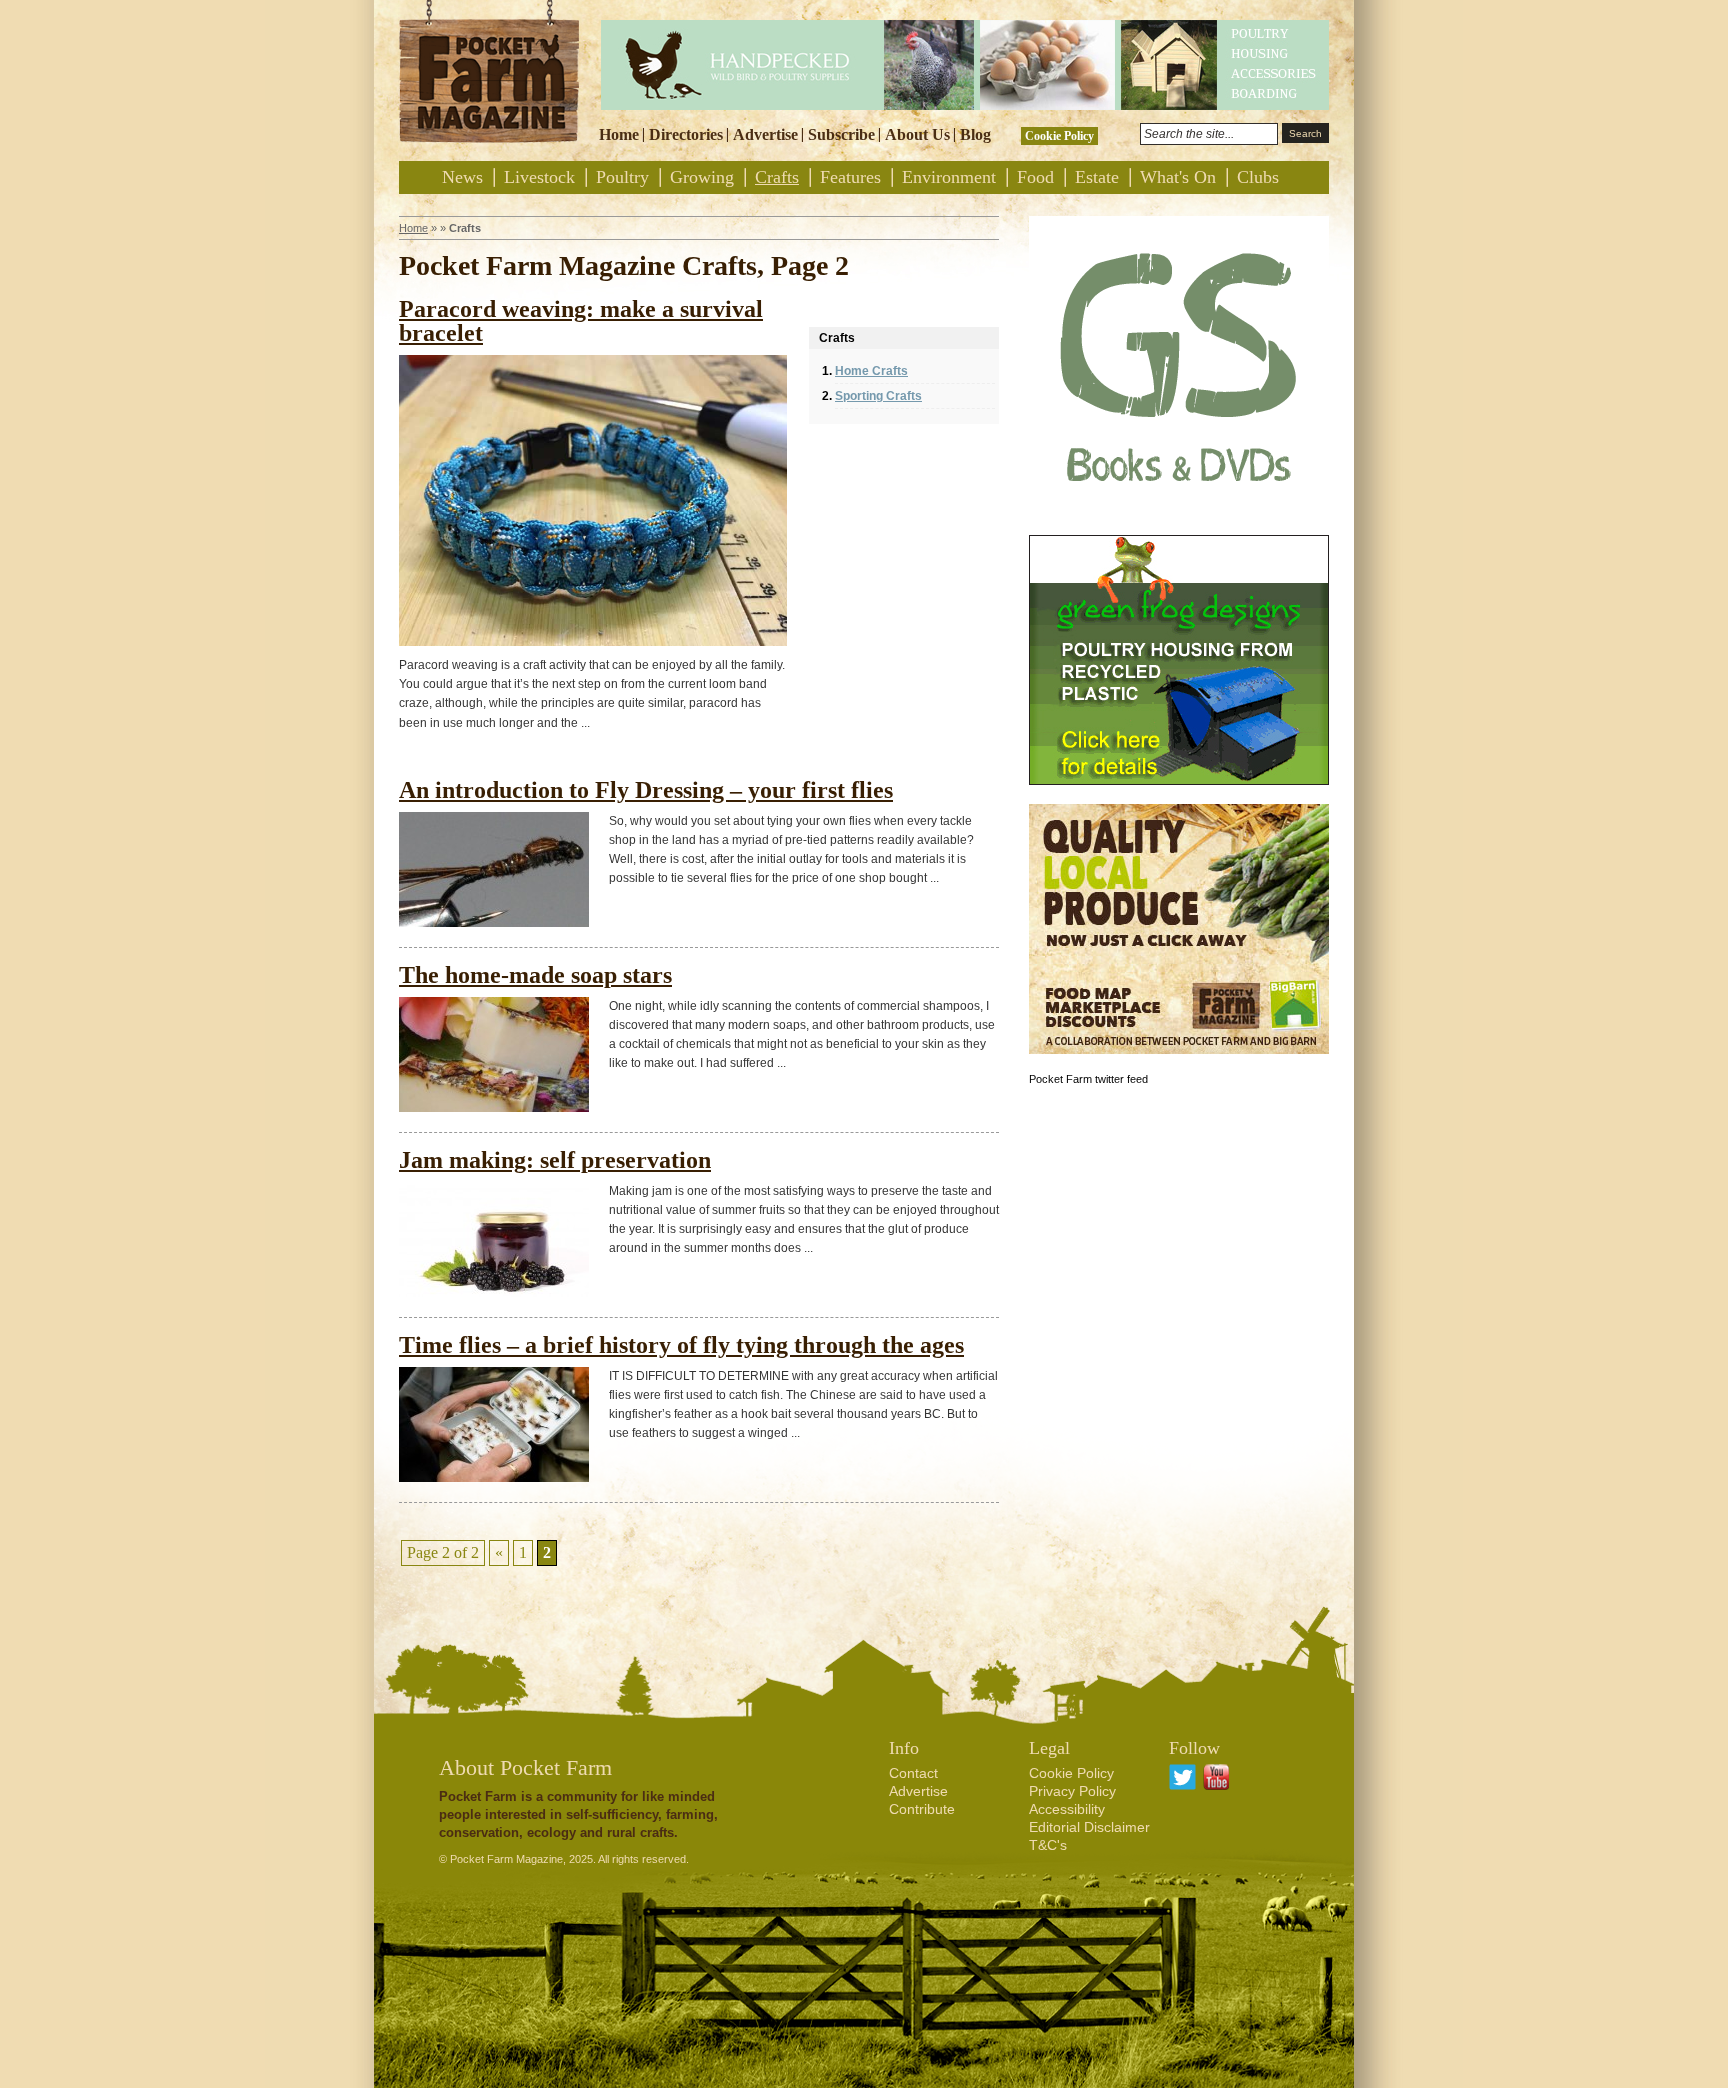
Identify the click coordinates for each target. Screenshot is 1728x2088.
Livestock (539, 177)
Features (850, 177)
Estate (1097, 177)
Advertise (765, 134)
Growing (702, 177)
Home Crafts (871, 371)
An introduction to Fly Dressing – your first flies (646, 790)
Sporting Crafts (878, 396)
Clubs (1258, 177)
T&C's (1048, 1845)
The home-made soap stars (535, 975)
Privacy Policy (1072, 1791)
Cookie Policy (1059, 136)
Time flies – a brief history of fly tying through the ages (681, 1345)
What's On (1178, 177)
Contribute (922, 1809)
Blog (975, 134)
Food (1035, 177)
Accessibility (1067, 1809)
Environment (949, 177)
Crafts (777, 177)
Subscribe (841, 134)
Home (619, 134)
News (462, 177)
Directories (686, 134)
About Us (917, 134)
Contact (913, 1773)
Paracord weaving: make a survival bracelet (581, 321)
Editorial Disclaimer (1089, 1827)
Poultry (622, 177)
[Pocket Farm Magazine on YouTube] (1216, 1785)
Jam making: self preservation (555, 1160)
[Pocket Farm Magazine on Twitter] (1182, 1785)
